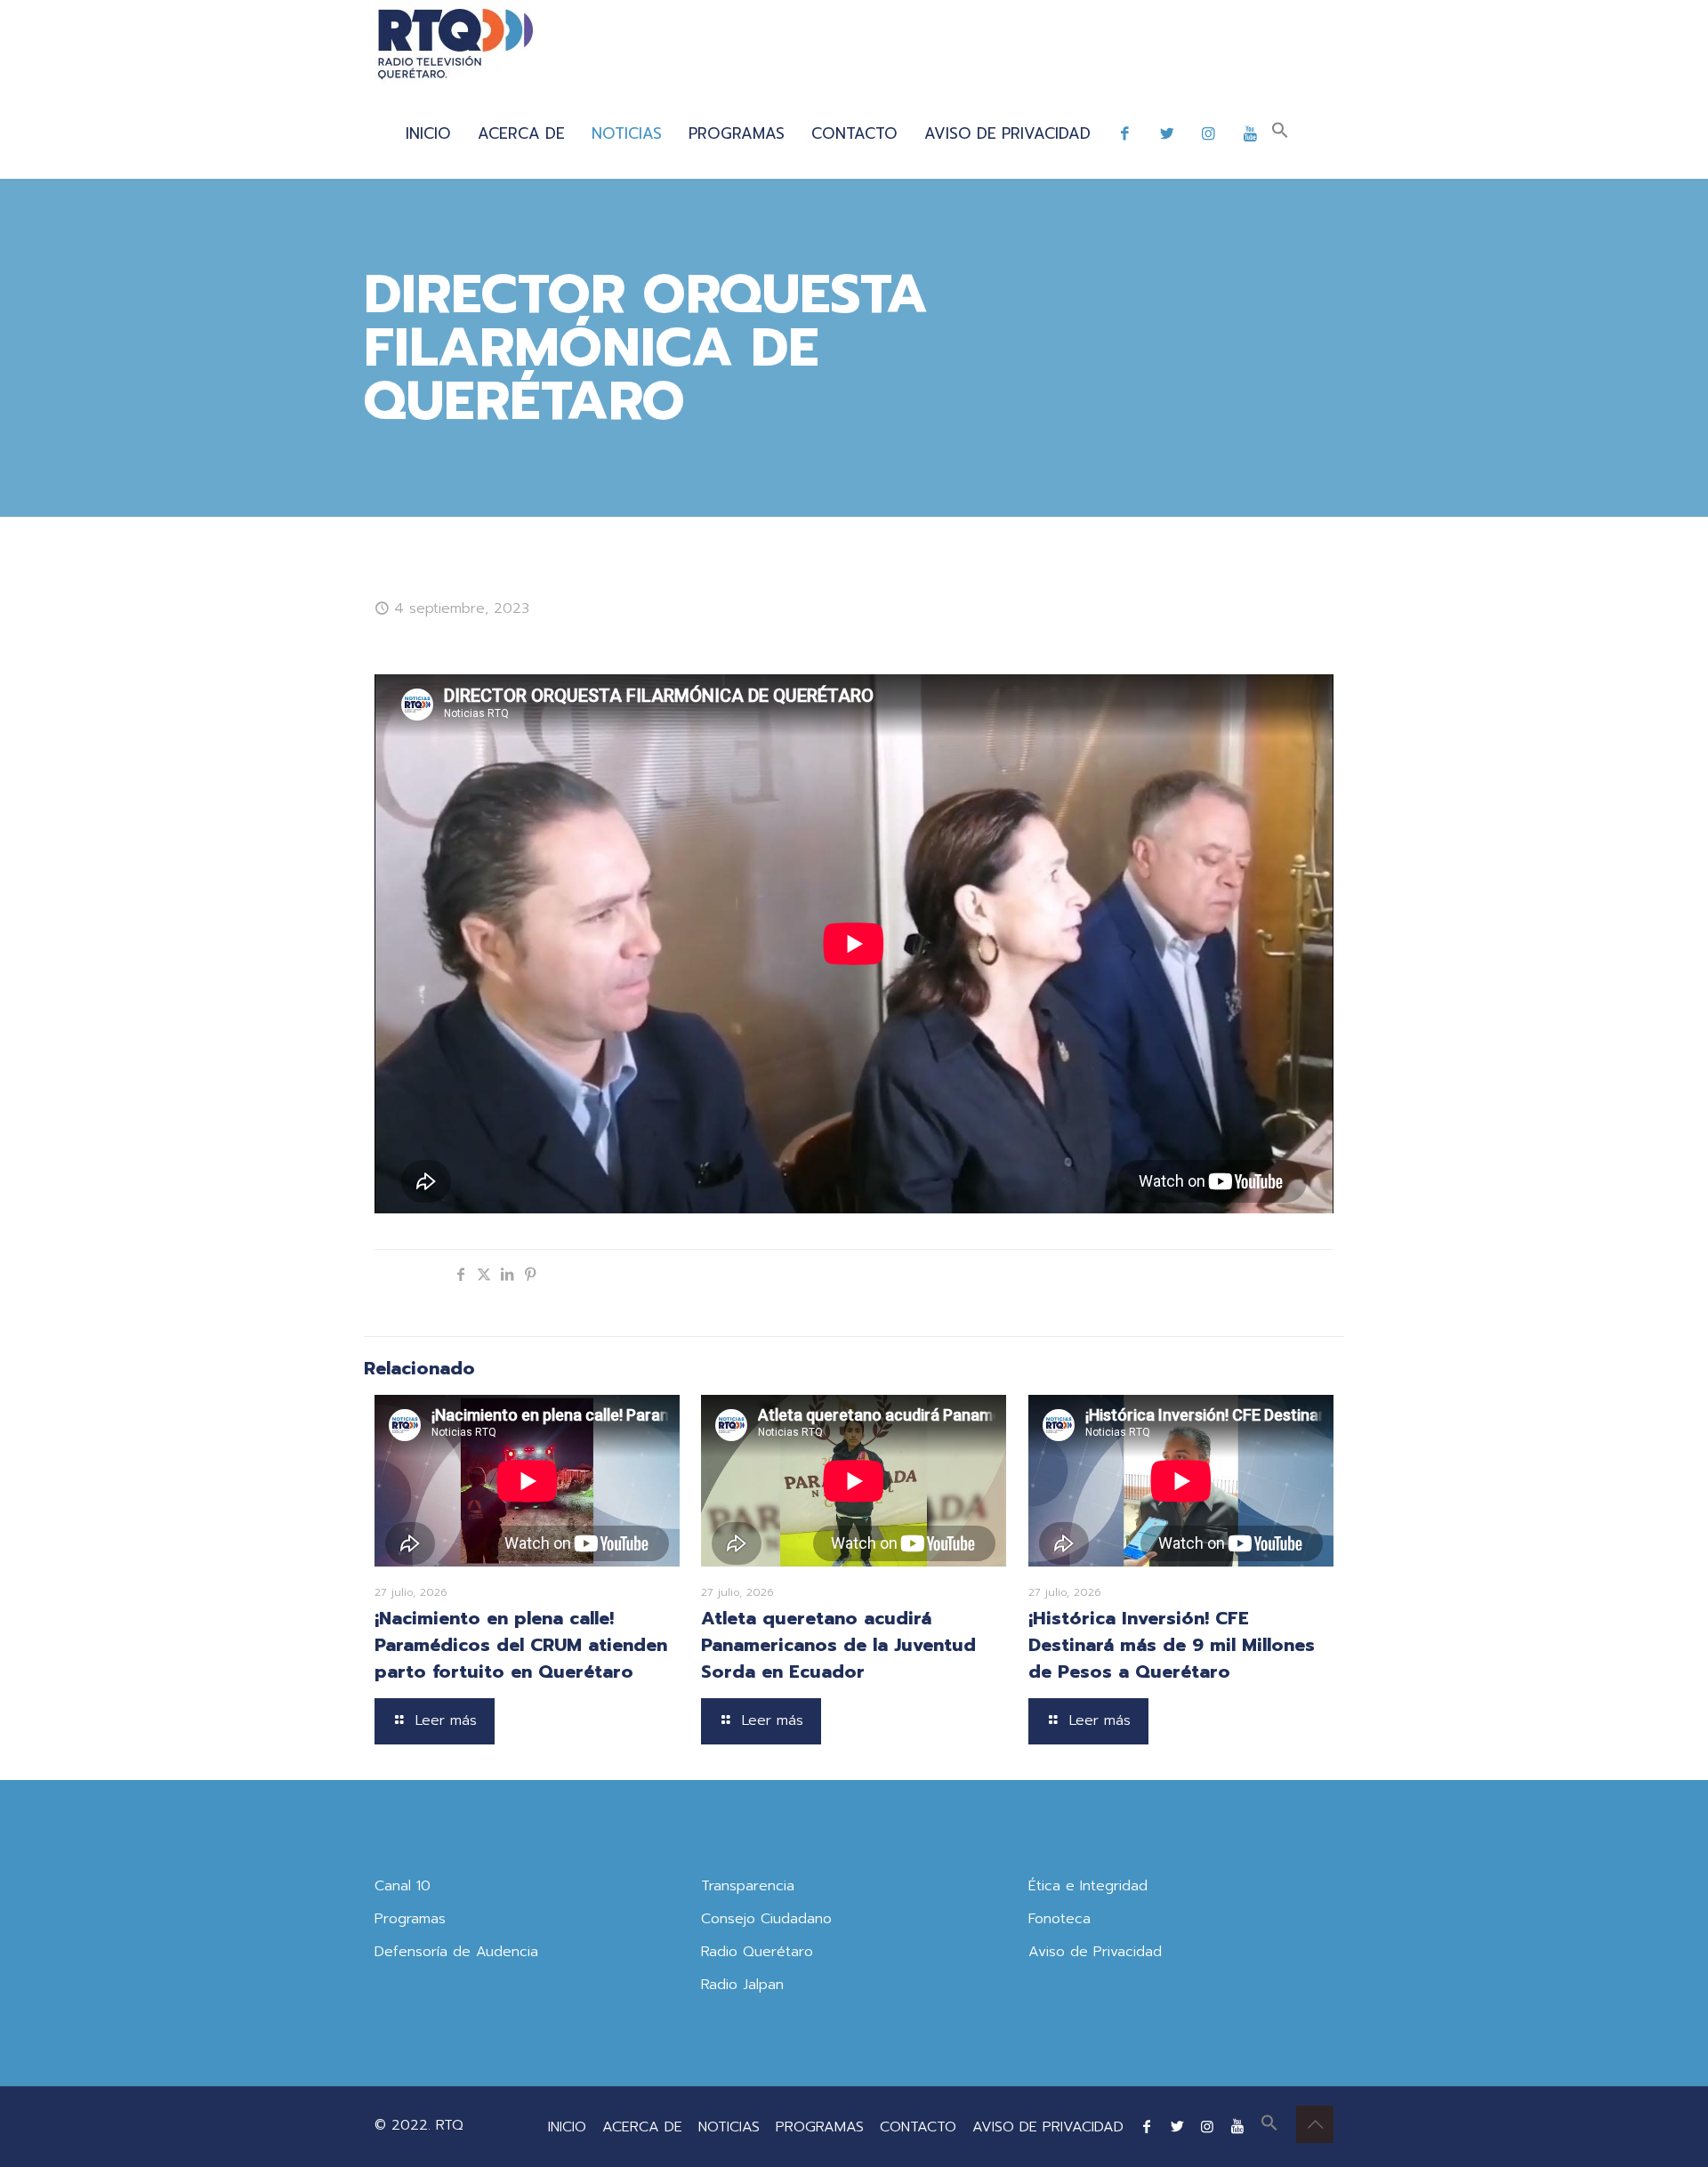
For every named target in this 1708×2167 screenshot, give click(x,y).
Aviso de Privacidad (1095, 1952)
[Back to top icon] (1315, 2124)
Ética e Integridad (1088, 1886)
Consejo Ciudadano (766, 1919)
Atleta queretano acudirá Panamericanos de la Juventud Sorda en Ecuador (838, 1645)
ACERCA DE (642, 2127)
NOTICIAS (729, 2127)
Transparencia (748, 1886)
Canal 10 (403, 1886)
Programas (410, 1919)
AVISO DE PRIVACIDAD (1048, 2127)
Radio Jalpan (742, 1985)
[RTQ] (455, 44)
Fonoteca (1059, 1919)
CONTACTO (918, 2127)
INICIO (567, 2127)
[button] (1280, 133)
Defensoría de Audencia (456, 1952)
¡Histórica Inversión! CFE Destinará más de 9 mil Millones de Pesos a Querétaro (1172, 1645)
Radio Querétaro (757, 1952)
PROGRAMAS (820, 2127)
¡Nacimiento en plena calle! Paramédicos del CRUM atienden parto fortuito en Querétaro (521, 1645)
